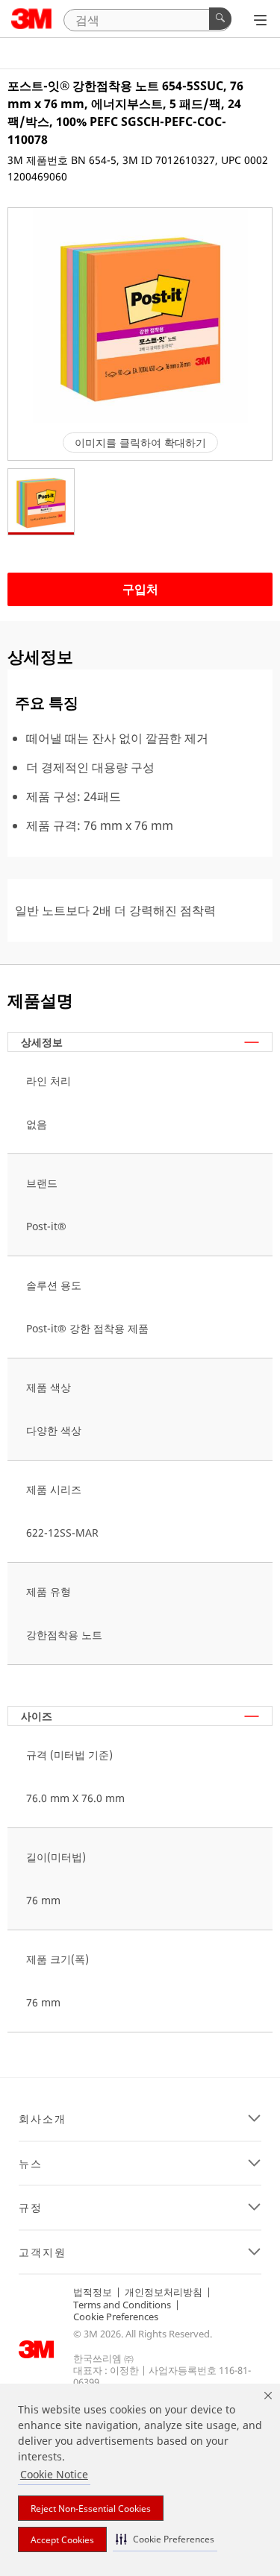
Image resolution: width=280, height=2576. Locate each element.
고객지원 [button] (43, 2252)
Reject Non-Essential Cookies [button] (91, 2509)
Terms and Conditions (122, 2305)
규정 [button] (31, 2208)
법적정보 (93, 2292)
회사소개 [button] (43, 2119)
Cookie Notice (54, 2474)
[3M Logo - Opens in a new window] (32, 19)
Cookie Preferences (116, 2317)
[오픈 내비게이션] (260, 20)
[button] (165, 2539)
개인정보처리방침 (164, 2292)
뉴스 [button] (31, 2164)
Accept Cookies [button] (62, 2540)
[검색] (220, 19)
